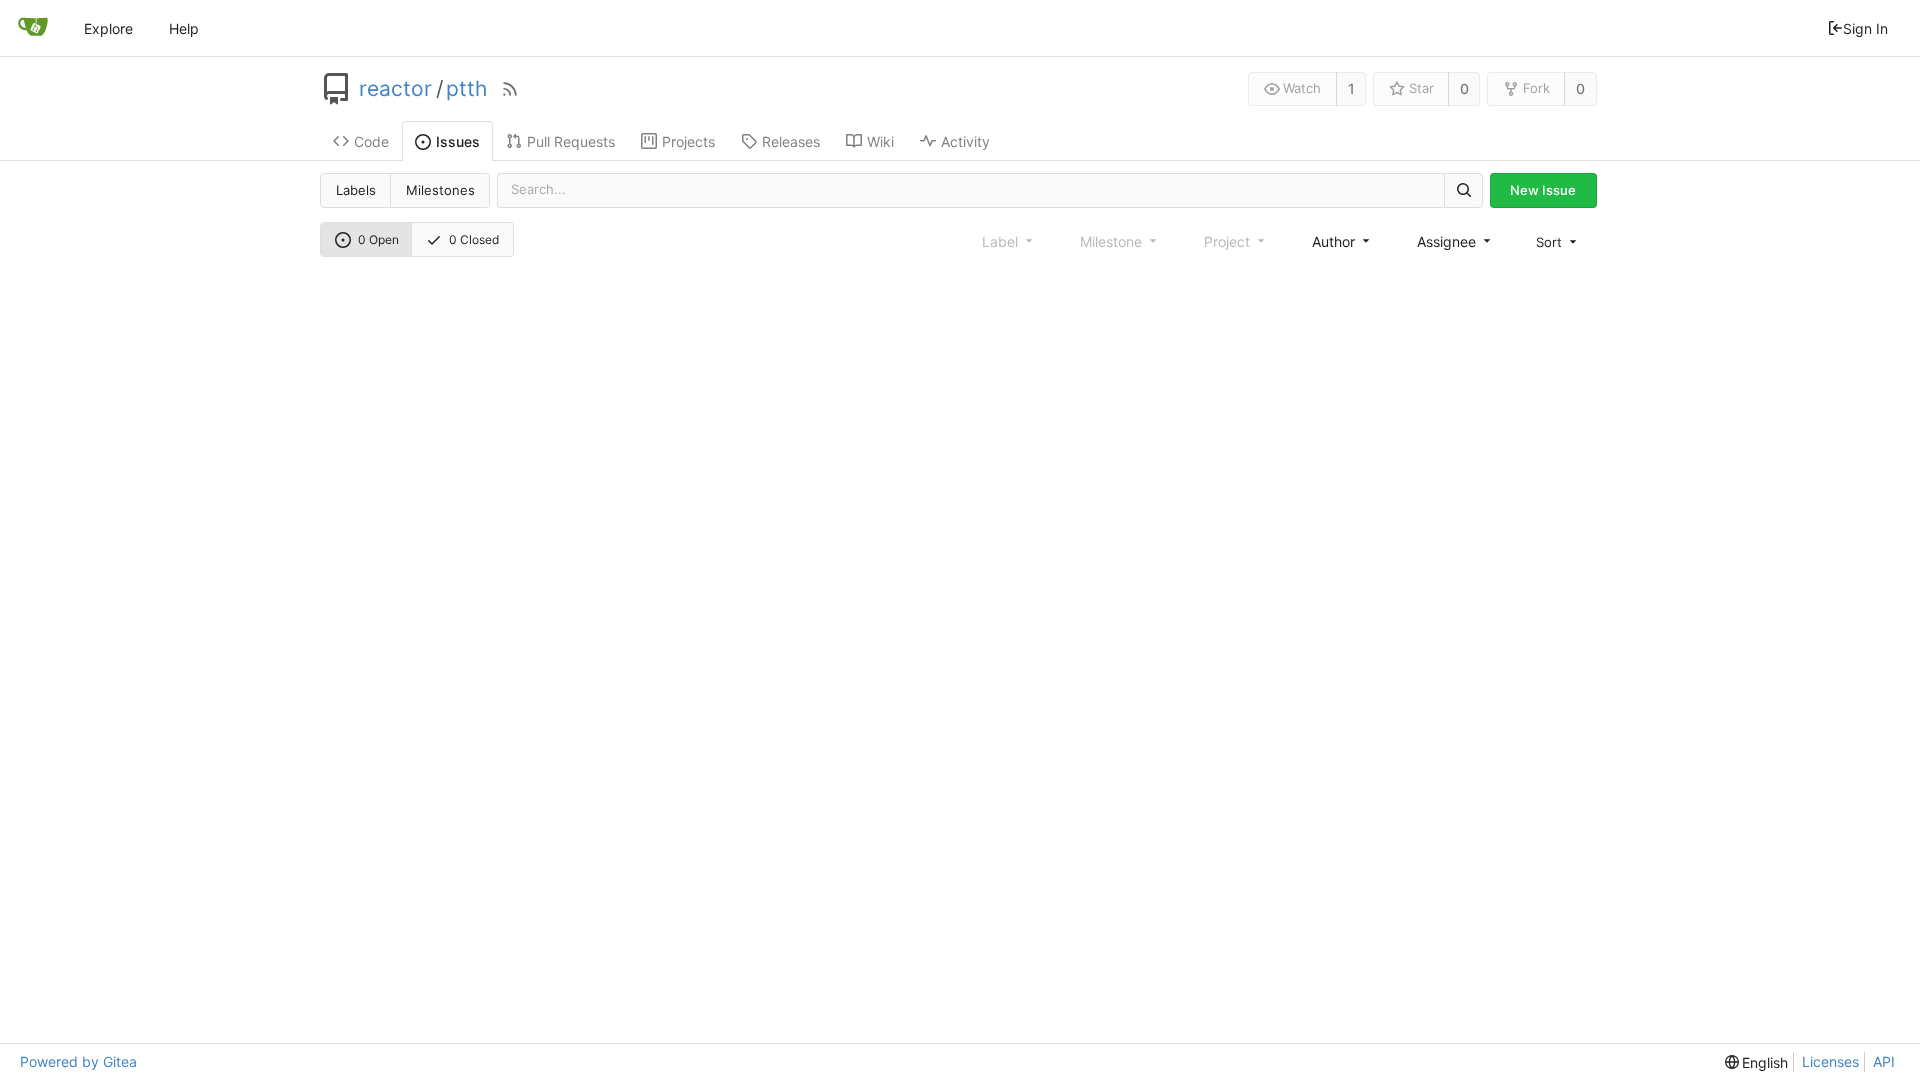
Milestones (440, 190)
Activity (965, 141)
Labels (356, 190)
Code (371, 141)
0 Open (378, 239)
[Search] (1463, 190)
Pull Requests (571, 141)
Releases (791, 141)
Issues (458, 141)
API (1884, 1061)
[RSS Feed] (510, 89)
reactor (395, 89)
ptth (466, 89)
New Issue (1543, 190)
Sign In (1865, 28)
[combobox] (1342, 241)
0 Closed (474, 239)
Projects (688, 141)
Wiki (880, 141)
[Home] (33, 28)
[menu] (1558, 242)
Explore (108, 28)
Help (184, 28)
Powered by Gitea (78, 1061)
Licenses (1830, 1061)
